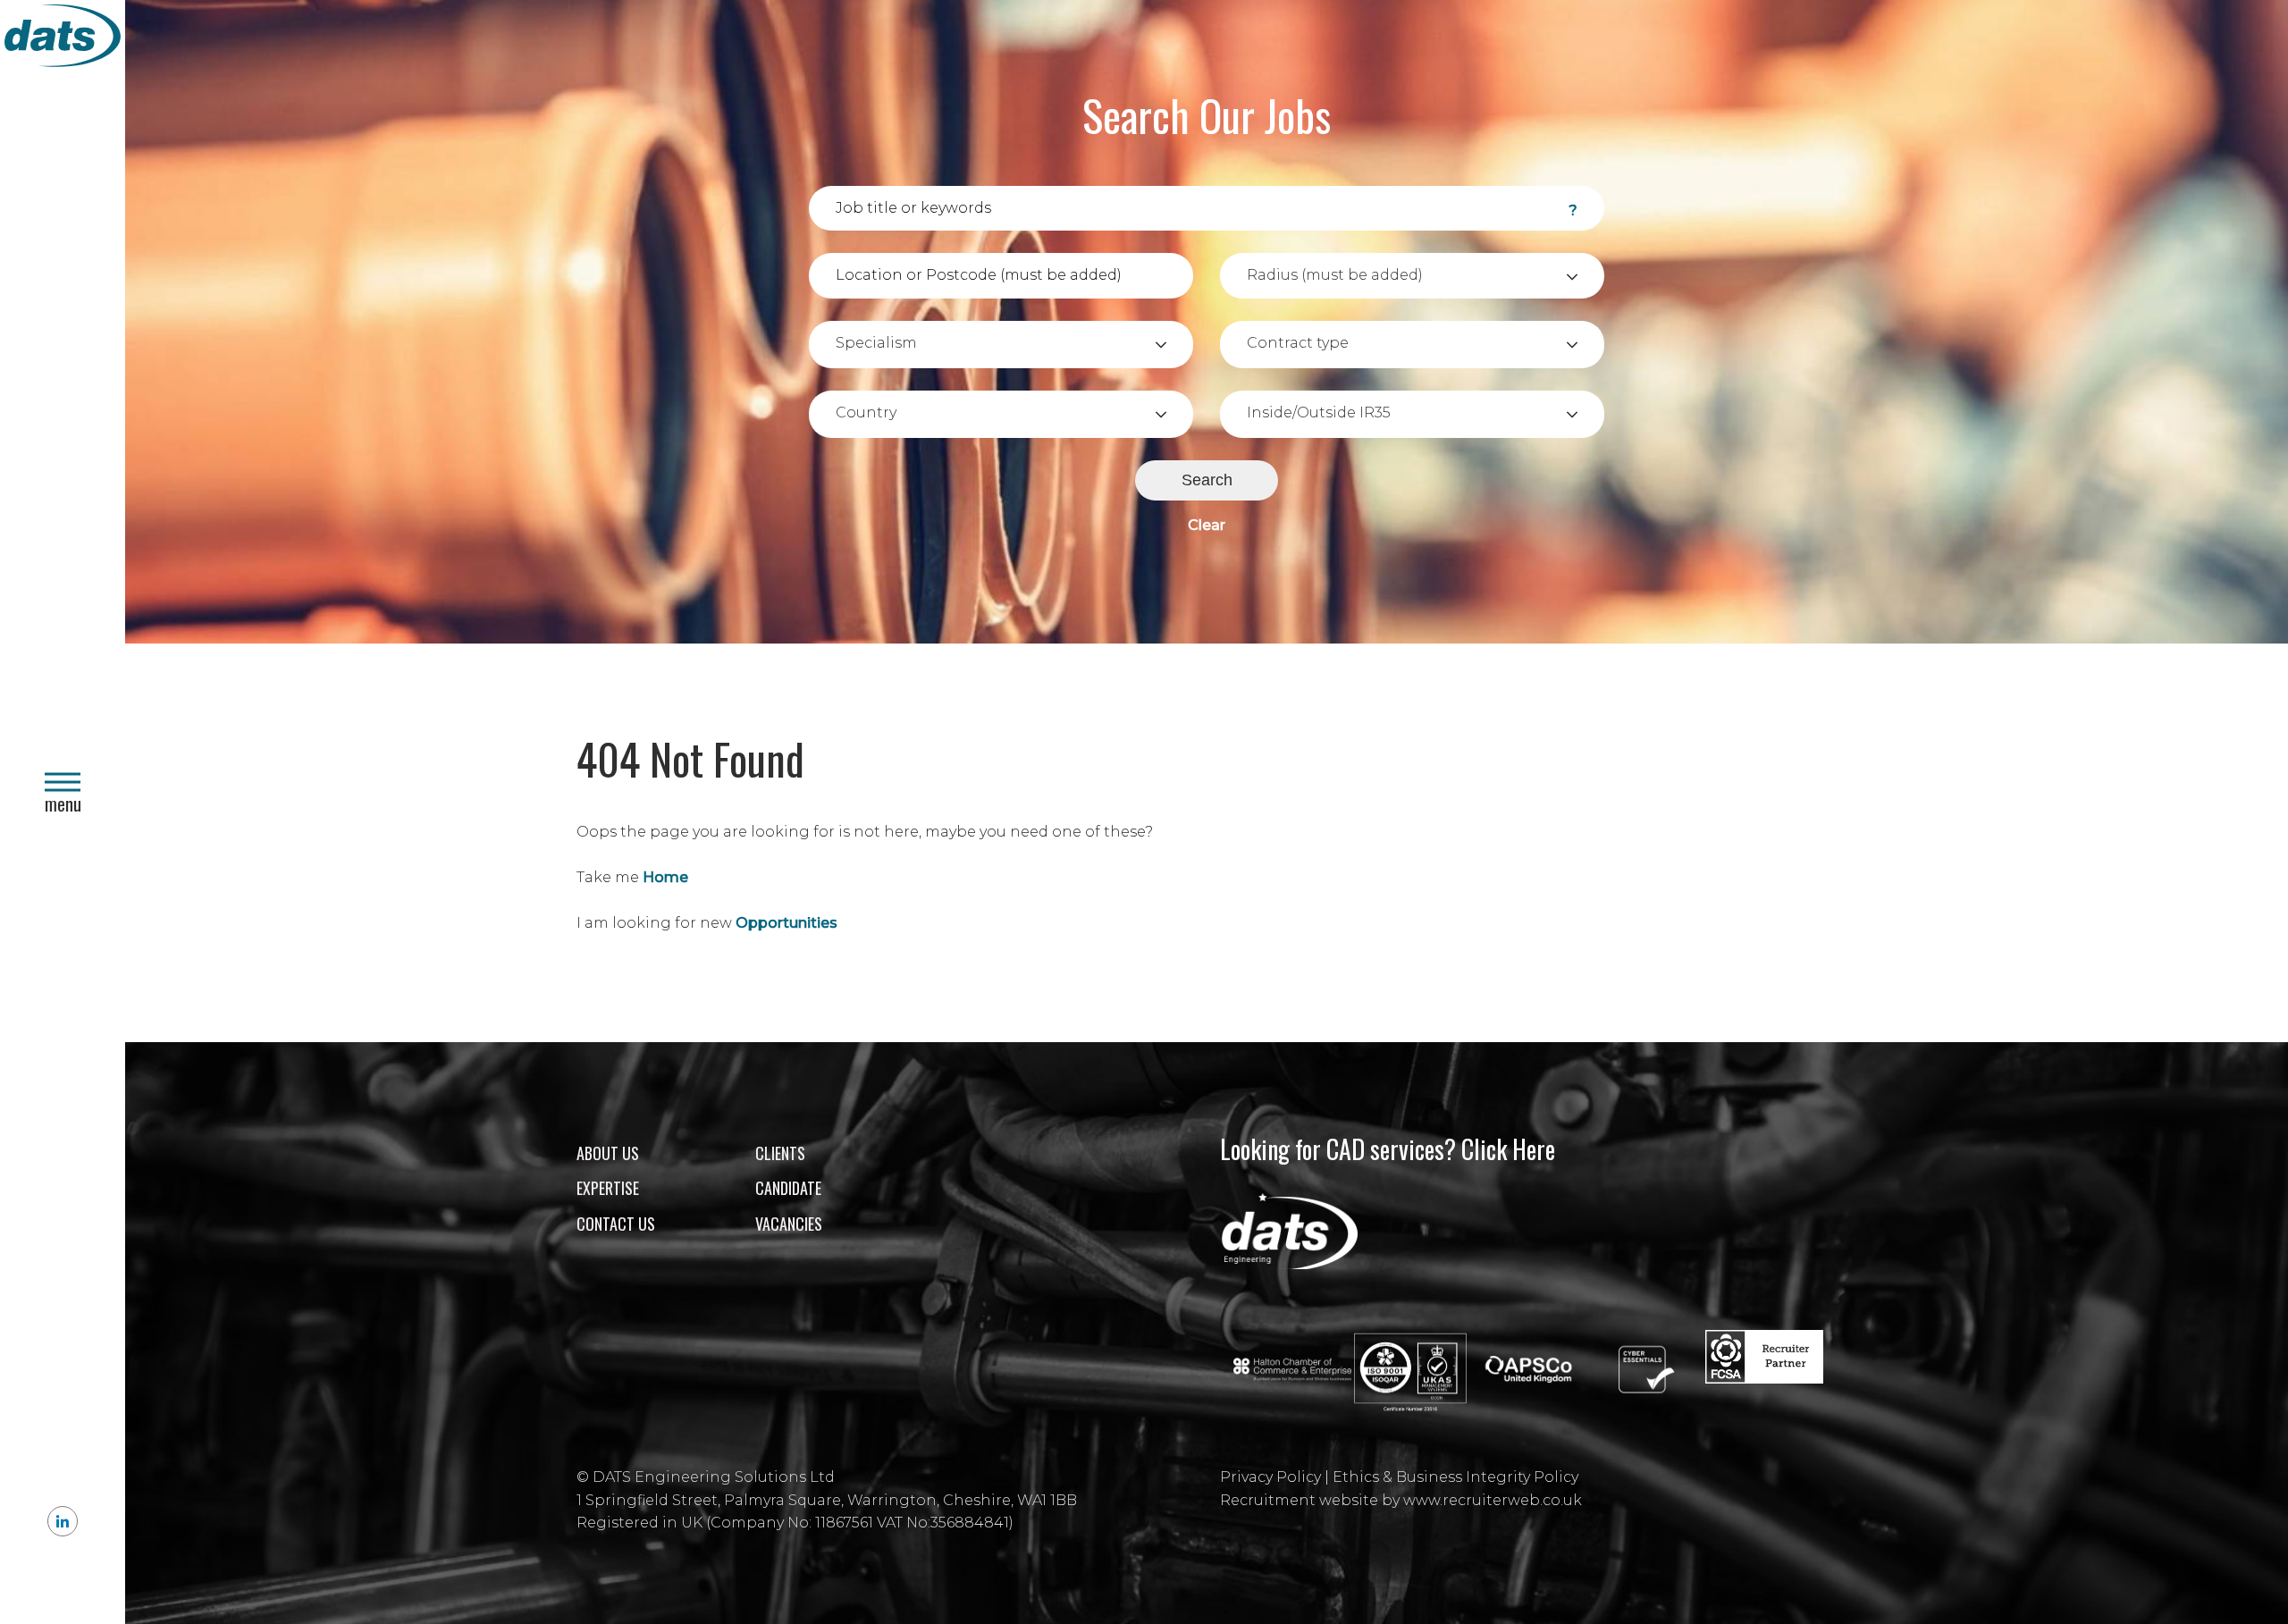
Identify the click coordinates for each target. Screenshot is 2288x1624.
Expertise (608, 1188)
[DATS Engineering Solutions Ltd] (63, 39)
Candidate (788, 1188)
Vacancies (789, 1224)
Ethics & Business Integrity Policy (1455, 1477)
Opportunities (786, 923)
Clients (780, 1153)
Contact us (616, 1224)
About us (608, 1153)
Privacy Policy (1270, 1477)
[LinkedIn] (63, 1521)
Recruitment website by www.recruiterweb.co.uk (1401, 1500)
